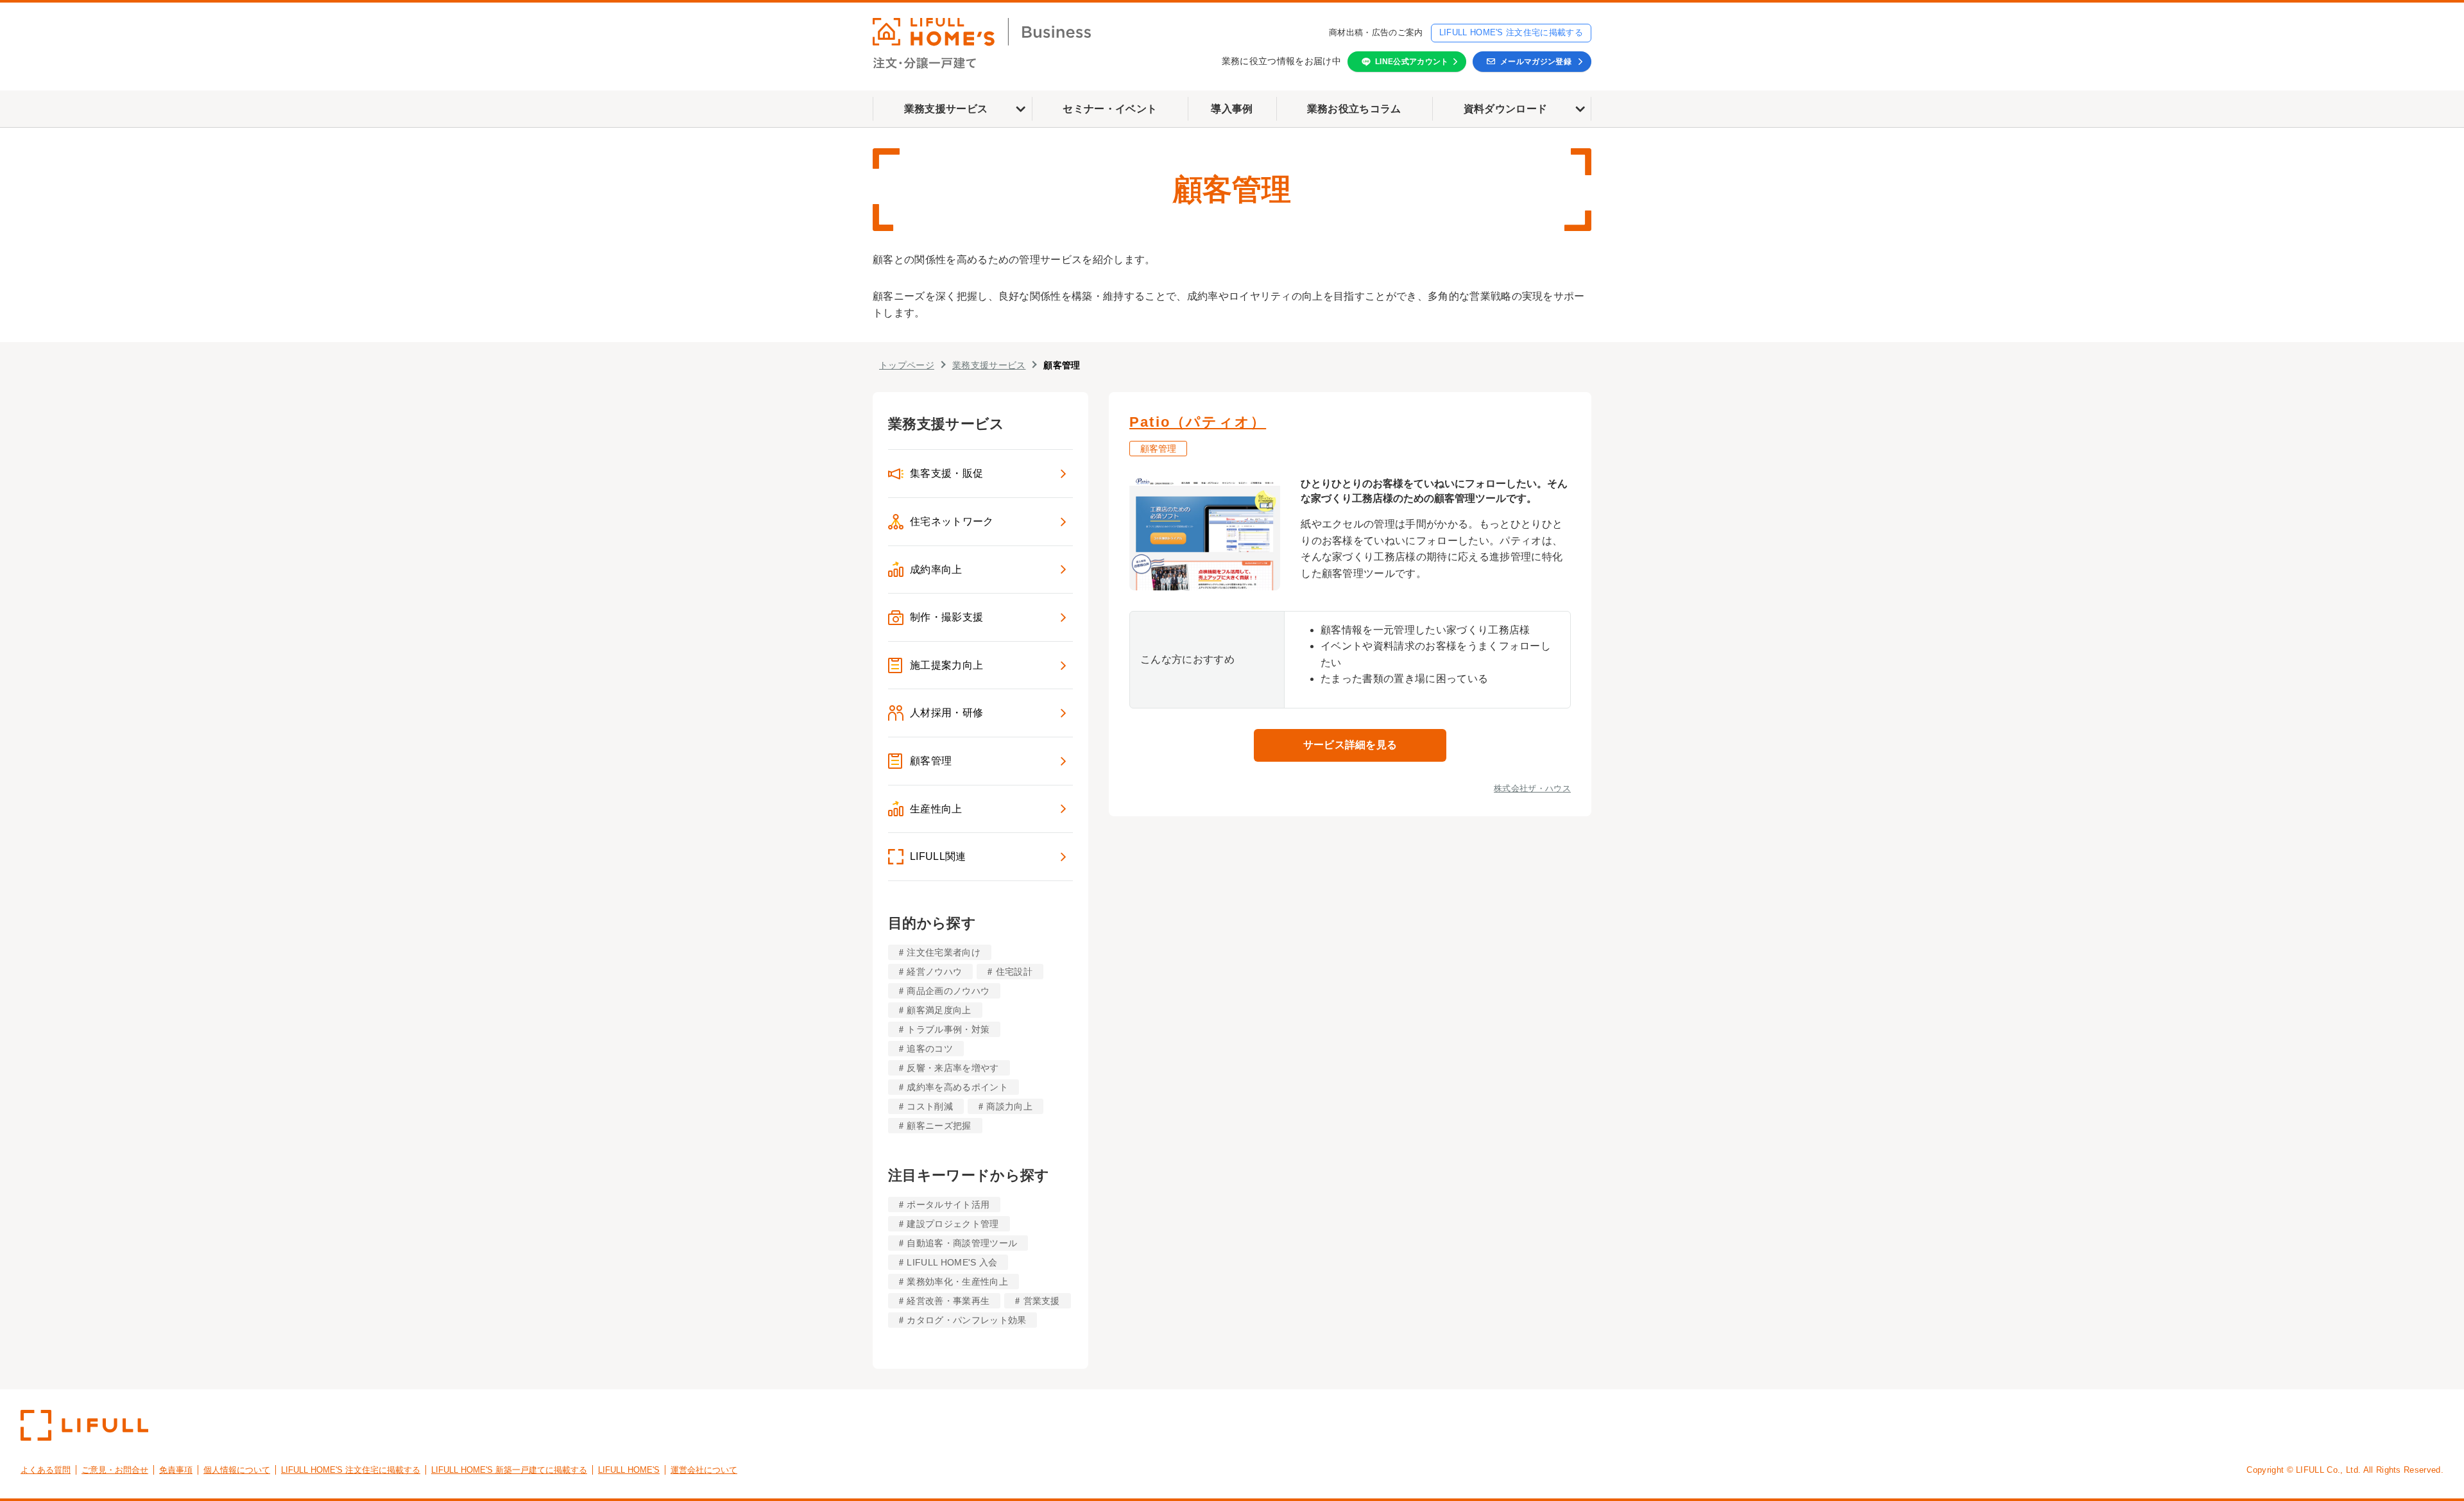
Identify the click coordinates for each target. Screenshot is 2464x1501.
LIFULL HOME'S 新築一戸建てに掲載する (509, 1470)
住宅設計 (1014, 972)
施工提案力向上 (946, 665)
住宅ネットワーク (952, 521)
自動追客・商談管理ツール (962, 1243)
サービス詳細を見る (1350, 745)
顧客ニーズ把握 (939, 1126)
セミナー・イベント (1110, 109)
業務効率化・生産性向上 (957, 1282)
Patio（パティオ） (1198, 422)
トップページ (907, 365)
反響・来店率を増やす (953, 1068)
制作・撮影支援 (946, 617)
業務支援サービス (946, 109)
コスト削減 (930, 1106)
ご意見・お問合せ (115, 1470)
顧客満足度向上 (939, 1010)
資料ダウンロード (1506, 109)
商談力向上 (1009, 1106)
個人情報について (237, 1470)
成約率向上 (936, 570)
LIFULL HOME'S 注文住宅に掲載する (1511, 32)
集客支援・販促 (946, 473)
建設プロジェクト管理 (953, 1224)
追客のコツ (930, 1049)
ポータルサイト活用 (948, 1205)
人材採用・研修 (946, 713)
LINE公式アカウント (1412, 62)
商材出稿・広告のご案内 (1376, 32)
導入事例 (1232, 109)
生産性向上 (936, 809)
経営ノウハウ (934, 972)
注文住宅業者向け (944, 952)
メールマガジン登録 (1536, 62)
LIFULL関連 (938, 856)
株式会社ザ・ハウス (1532, 788)
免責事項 (176, 1470)
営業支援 (1042, 1301)
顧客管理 (931, 761)
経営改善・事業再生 (948, 1301)
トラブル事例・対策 (948, 1029)
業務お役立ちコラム (1354, 109)
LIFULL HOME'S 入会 (952, 1262)
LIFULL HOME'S (629, 1470)
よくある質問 (46, 1470)
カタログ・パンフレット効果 (966, 1320)
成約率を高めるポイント (957, 1087)
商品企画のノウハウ (948, 991)
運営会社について (704, 1470)
